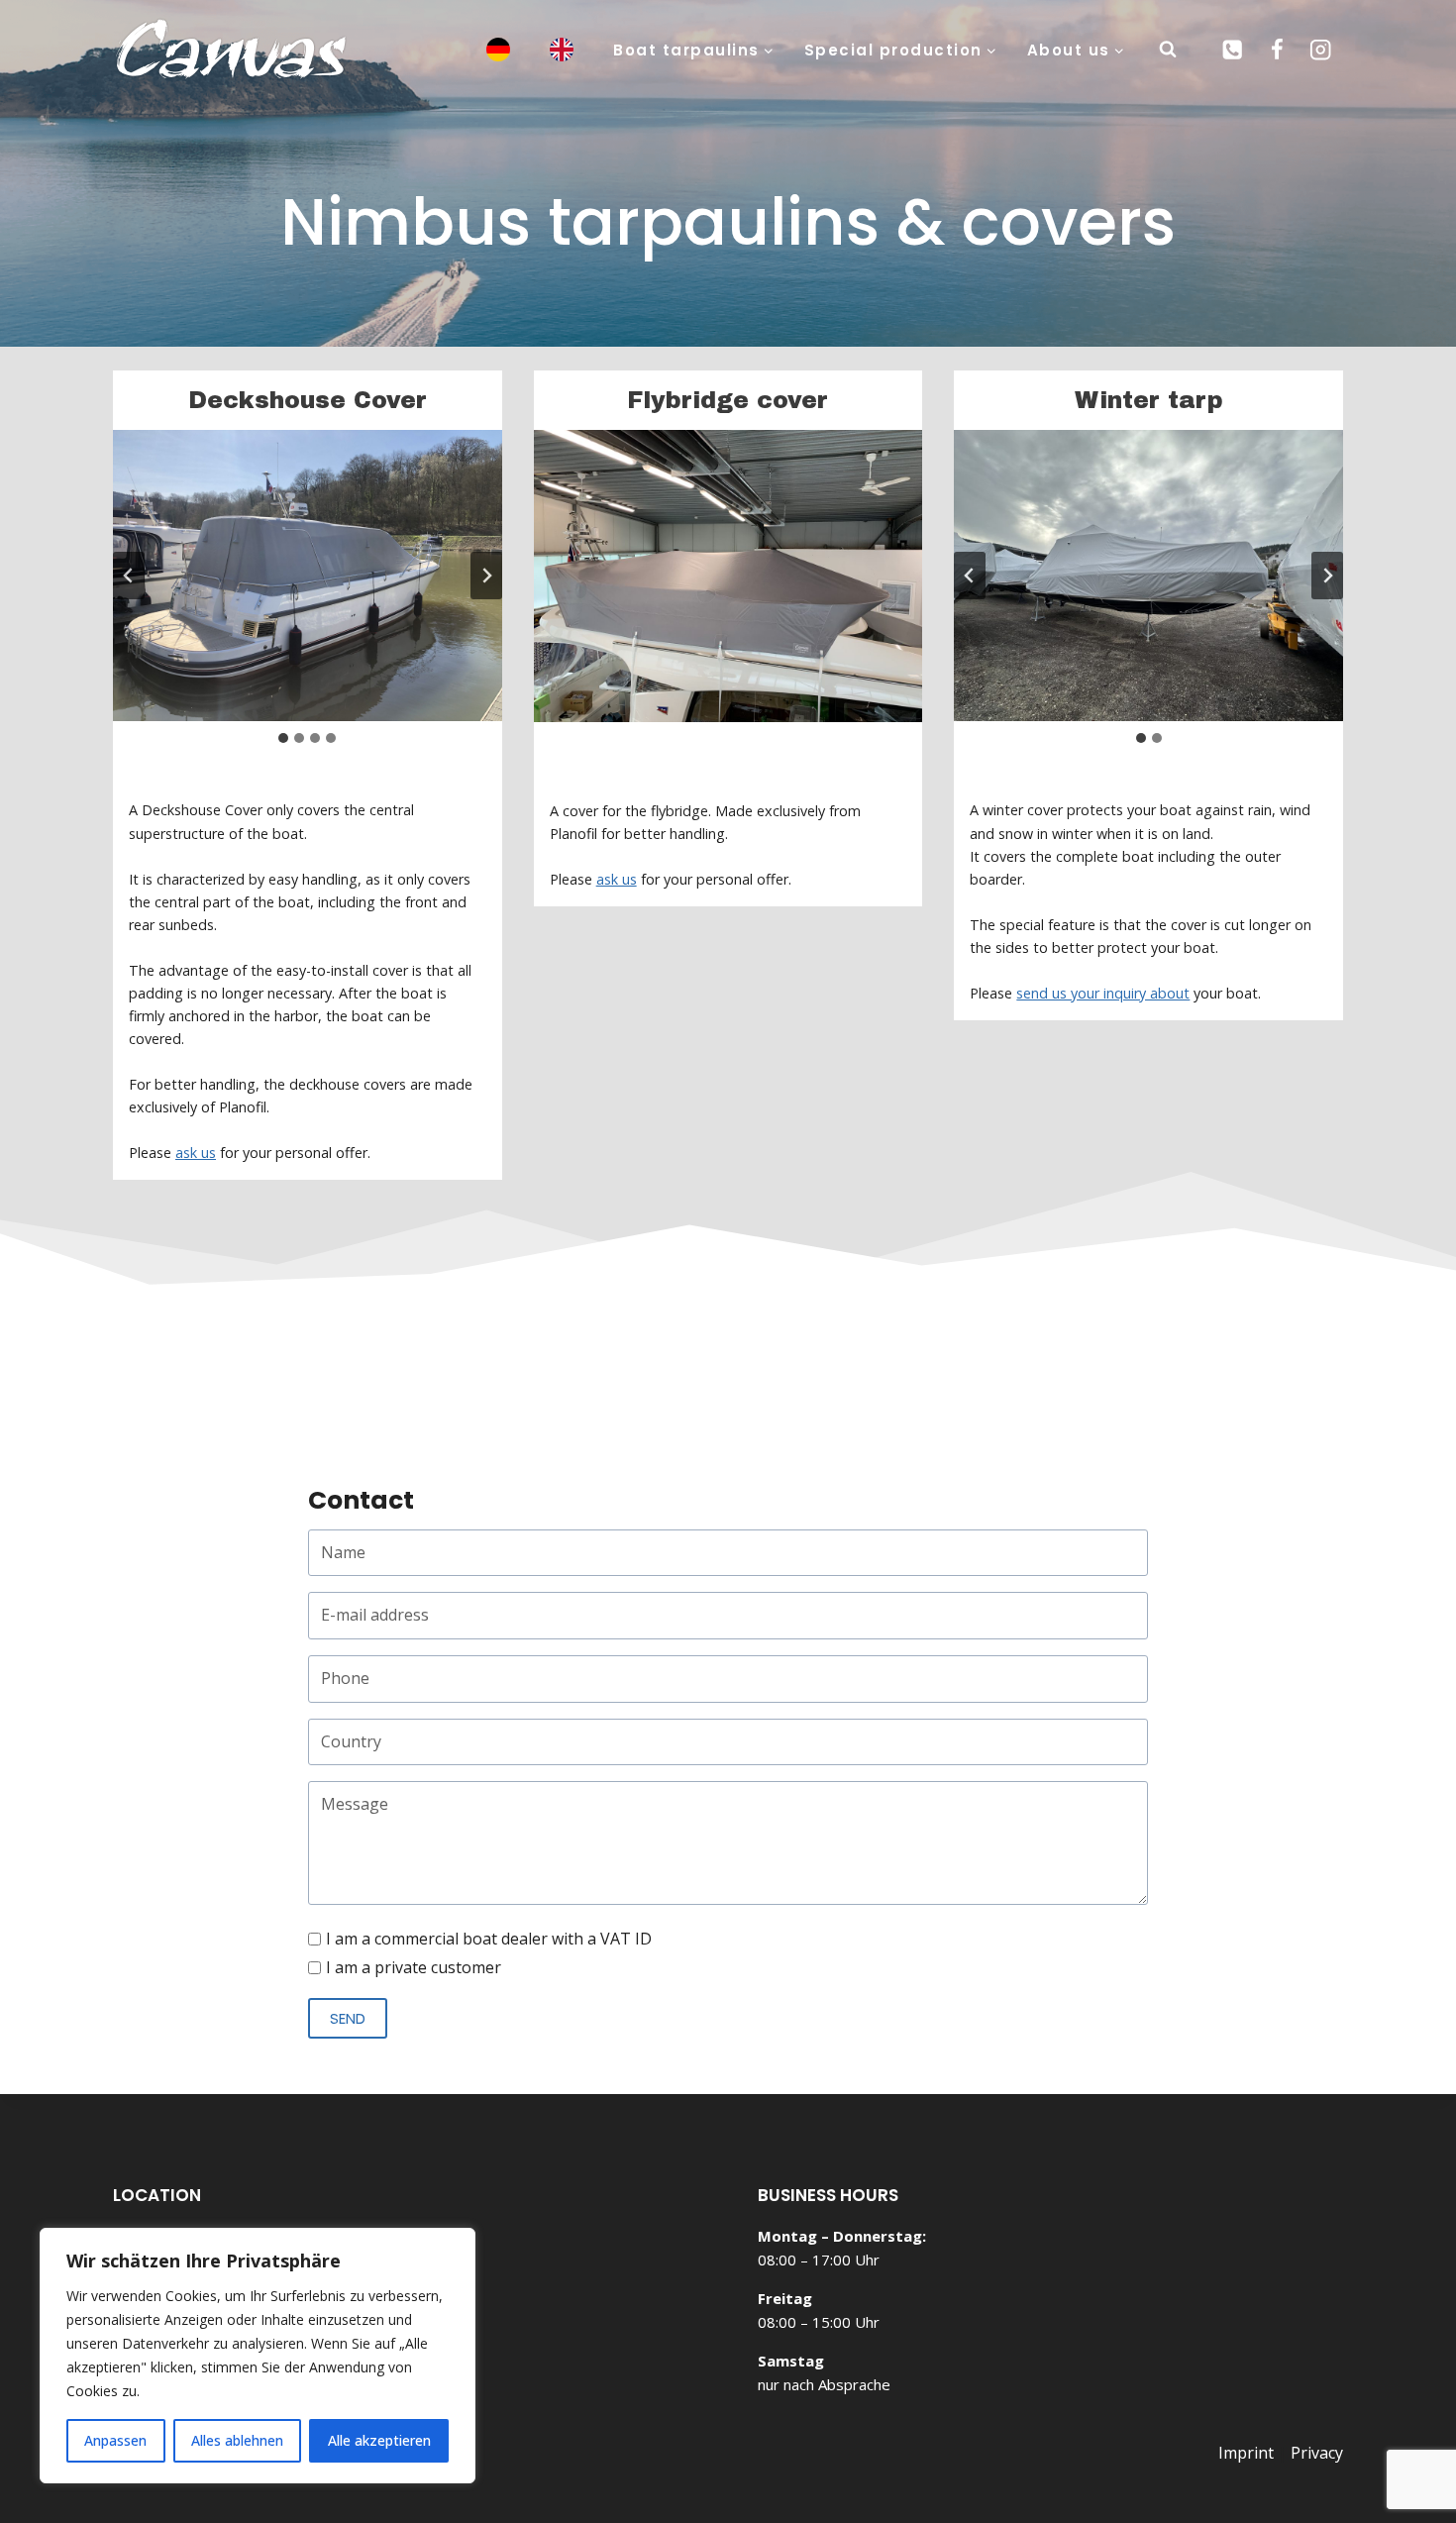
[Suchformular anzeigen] (1168, 50)
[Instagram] (1321, 50)
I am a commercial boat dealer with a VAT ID (489, 1939)
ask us (196, 1153)
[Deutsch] (486, 50)
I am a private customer (414, 1967)
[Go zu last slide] (129, 576)
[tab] (283, 738)
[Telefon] (1233, 50)
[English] (550, 50)
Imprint (1246, 2453)
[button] (308, 576)
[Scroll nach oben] (1338, 2445)
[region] (258, 2356)
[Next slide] (486, 576)
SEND (348, 2018)
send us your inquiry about (1103, 993)
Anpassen (115, 2440)
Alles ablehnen (237, 2440)
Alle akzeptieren (379, 2440)
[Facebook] (1276, 50)
